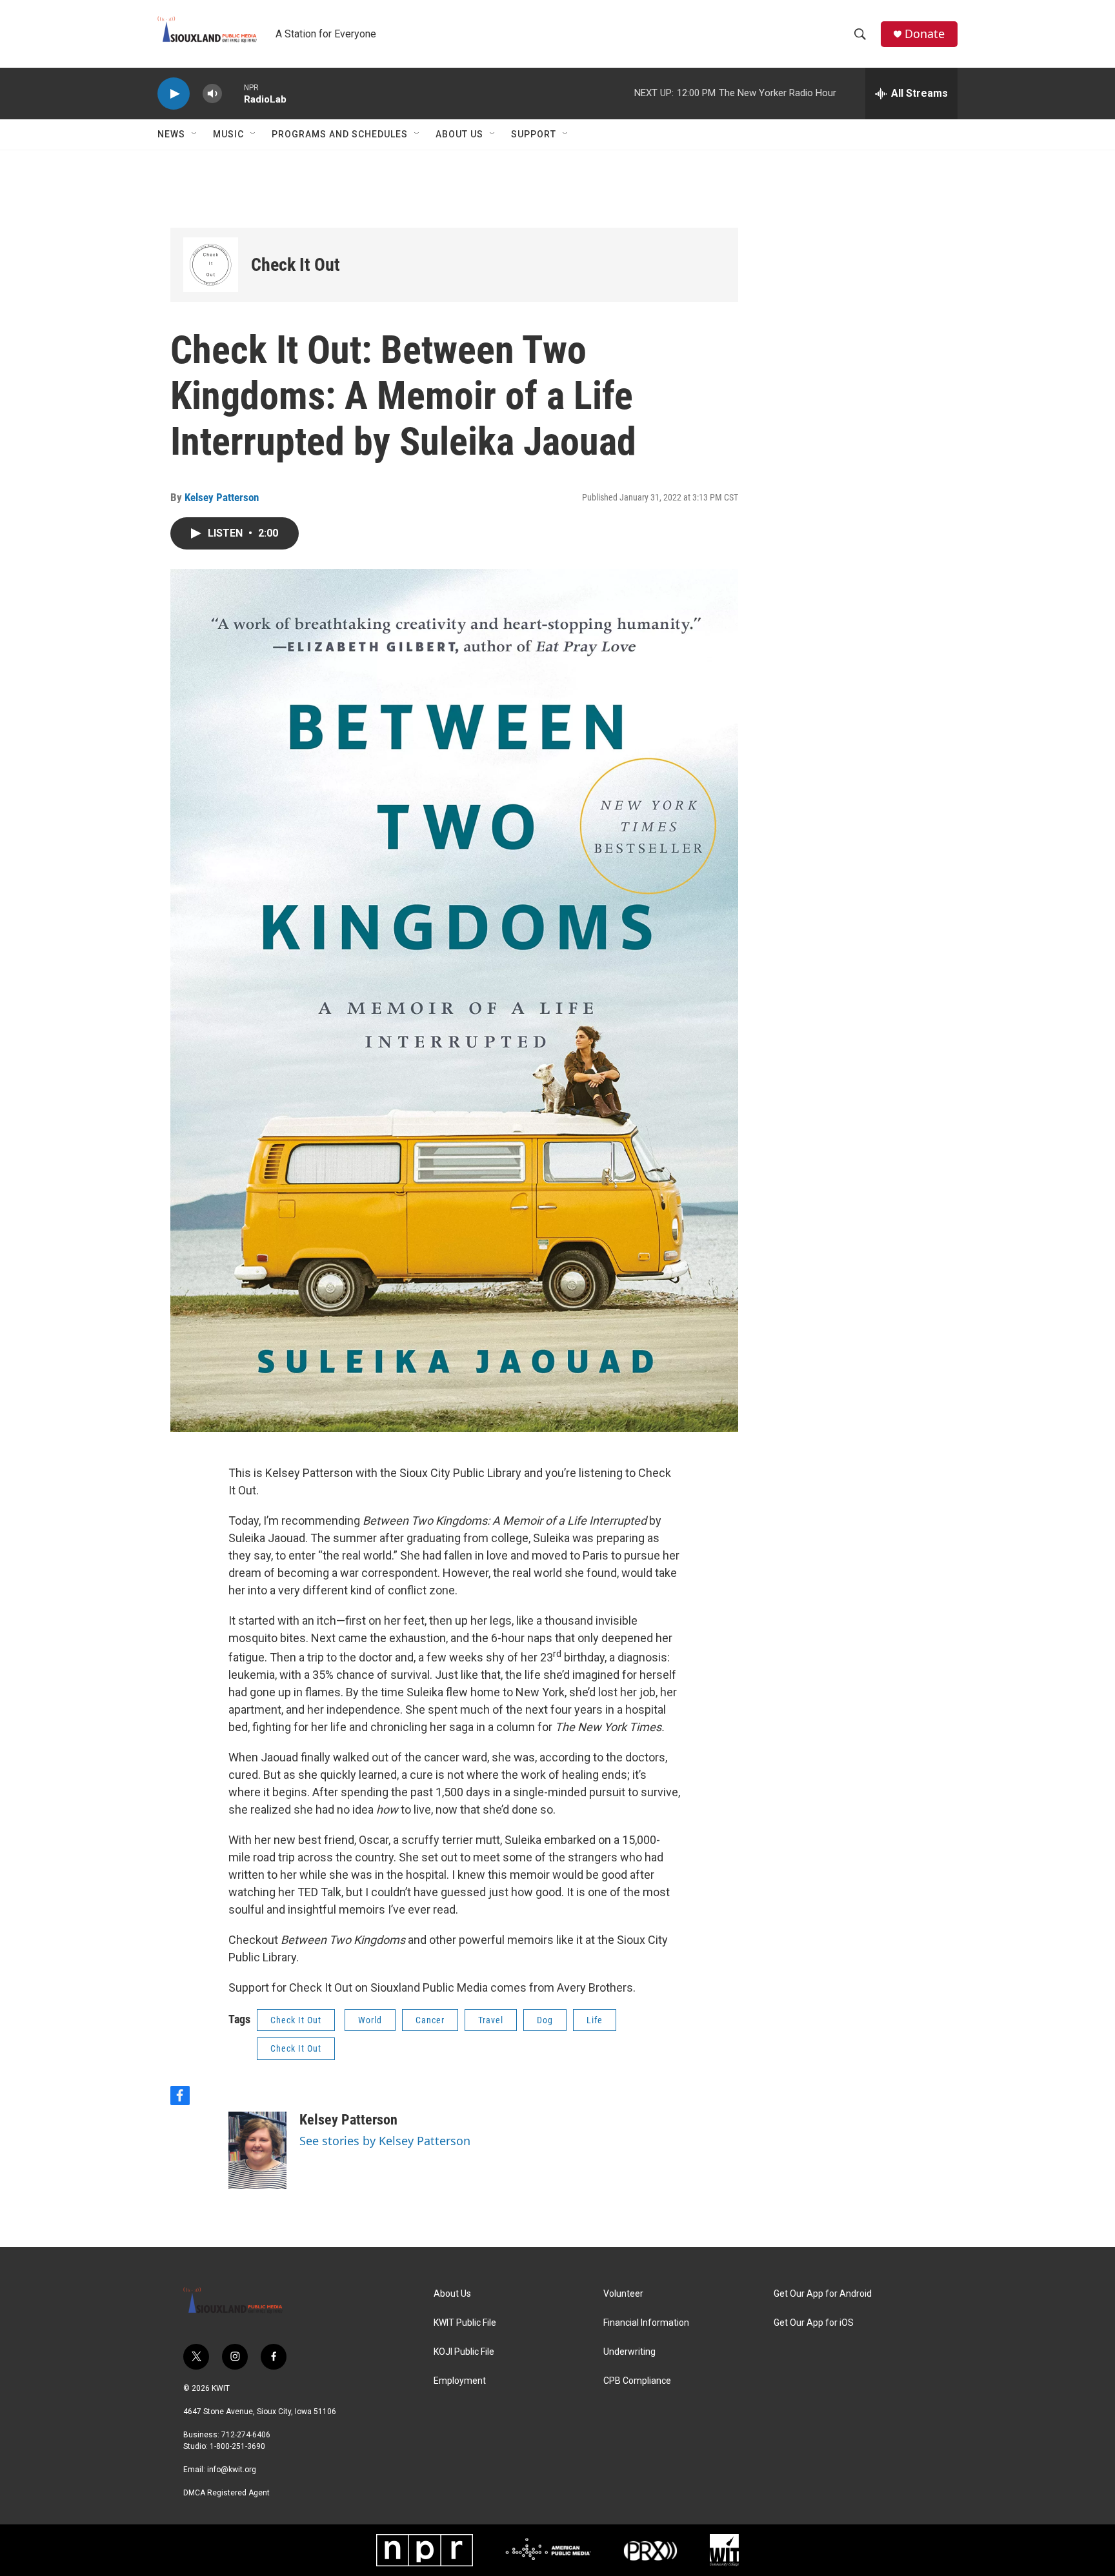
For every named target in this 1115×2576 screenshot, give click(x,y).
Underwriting (629, 2352)
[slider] (233, 93)
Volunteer (623, 2294)
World (370, 2020)
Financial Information (646, 2323)
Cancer (430, 2020)
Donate (925, 34)
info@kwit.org (232, 2470)
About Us (459, 134)
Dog (545, 2020)
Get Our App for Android (823, 2294)
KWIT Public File (465, 2323)
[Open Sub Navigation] (195, 134)
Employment (460, 2381)
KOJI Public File (464, 2352)
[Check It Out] (211, 265)
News (171, 134)
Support (534, 134)
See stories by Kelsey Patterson (385, 2141)
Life (595, 2020)
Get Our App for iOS (814, 2323)
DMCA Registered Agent (226, 2493)
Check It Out (296, 265)
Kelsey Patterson (222, 497)
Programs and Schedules (340, 134)
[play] (174, 94)
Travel (491, 2020)
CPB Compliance (637, 2381)
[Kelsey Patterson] (257, 2150)
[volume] (212, 94)
